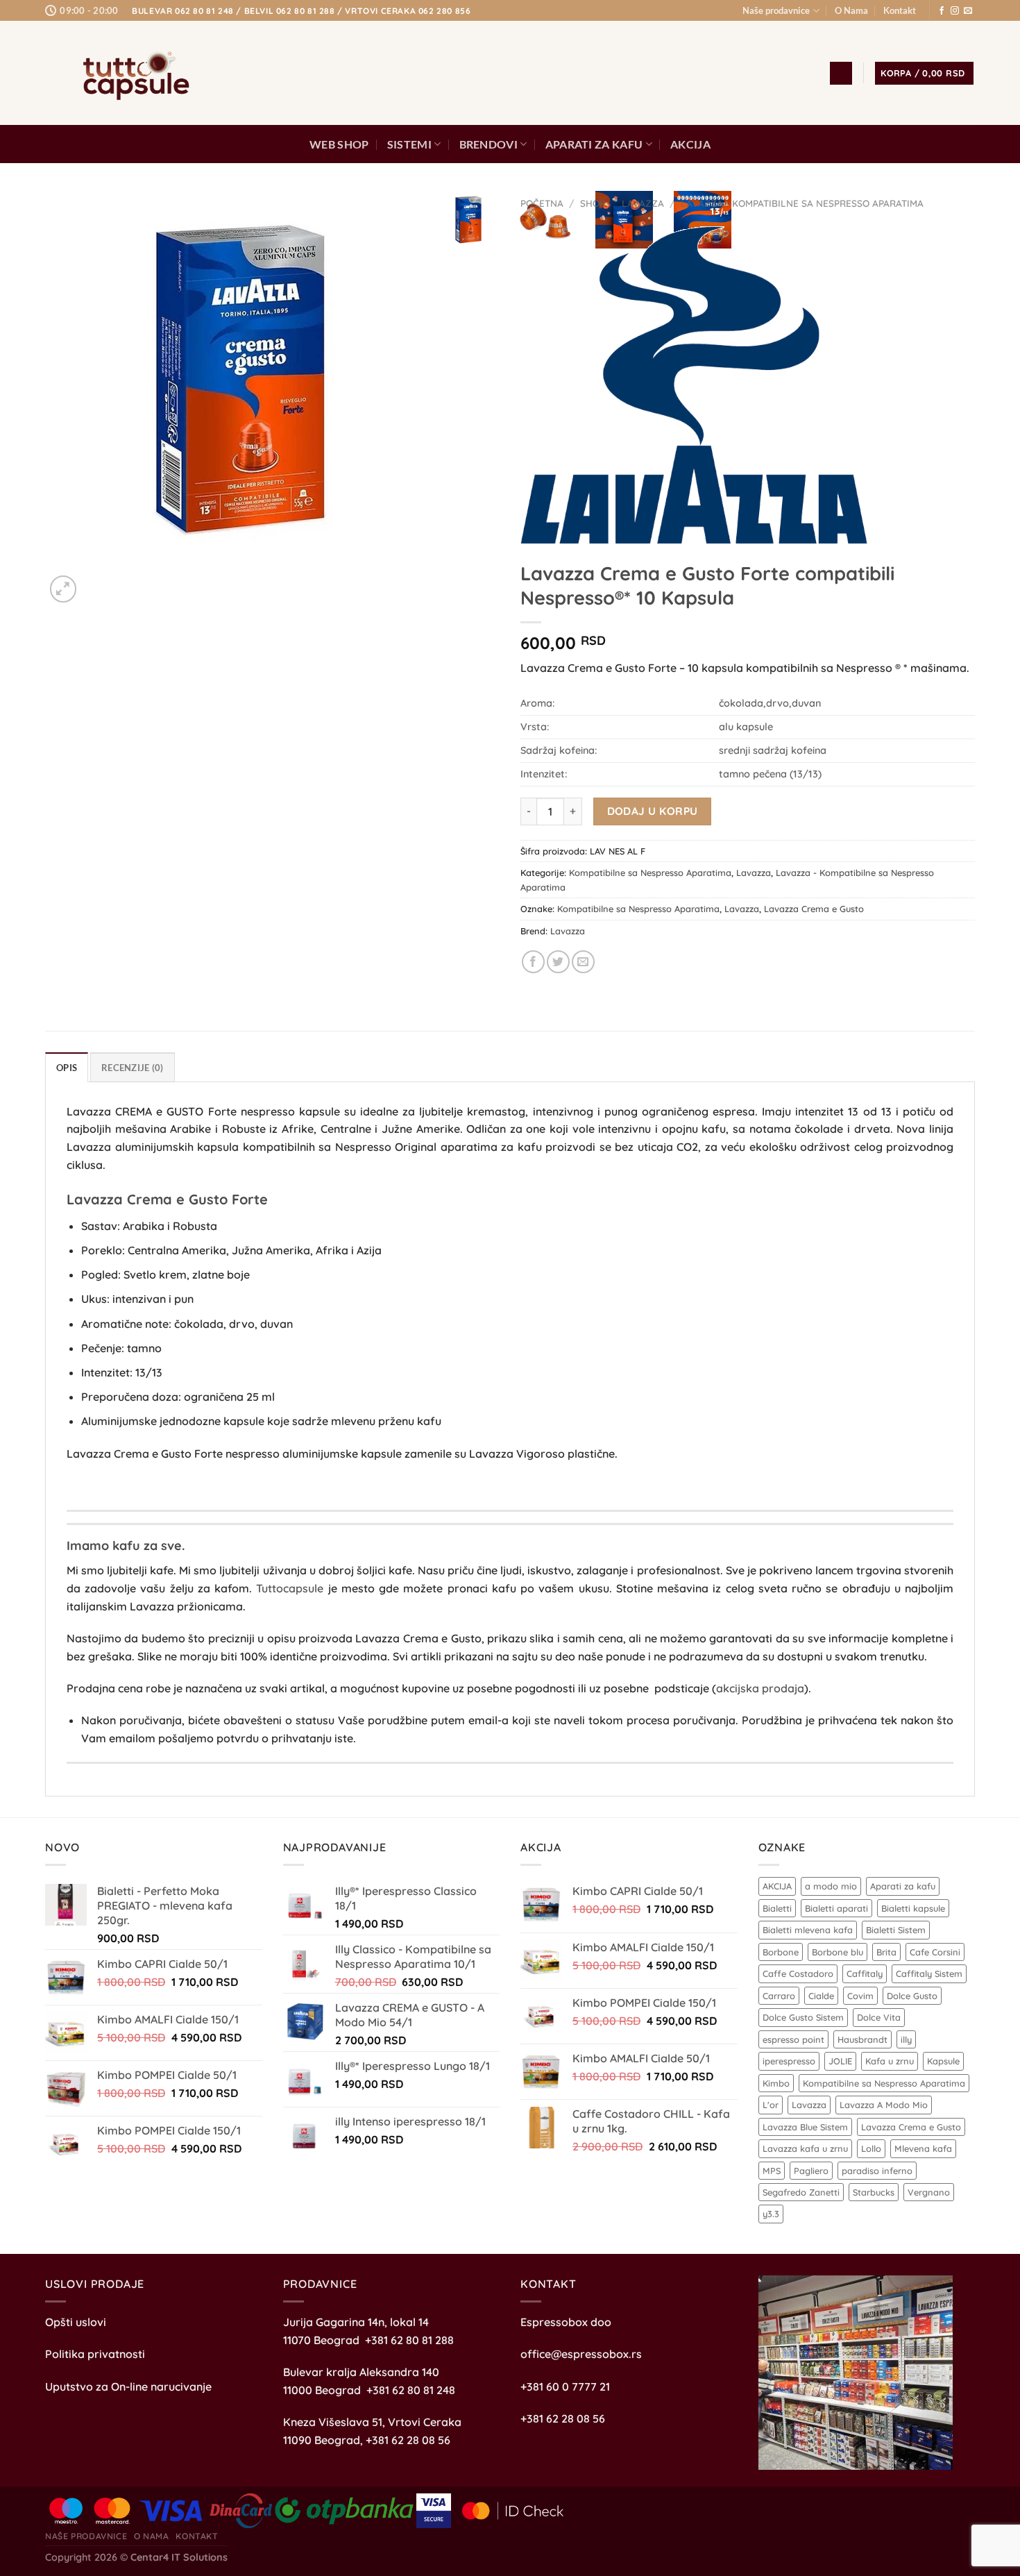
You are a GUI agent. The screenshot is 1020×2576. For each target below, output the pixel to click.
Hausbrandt (862, 2039)
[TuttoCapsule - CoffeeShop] (132, 73)
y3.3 (771, 2214)
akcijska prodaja (760, 1688)
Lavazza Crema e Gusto (814, 909)
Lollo (871, 2148)
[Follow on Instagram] (955, 11)
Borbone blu (838, 1952)
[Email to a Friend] (583, 962)
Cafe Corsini (935, 1952)
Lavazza (643, 203)
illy (906, 2039)
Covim (860, 1996)
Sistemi (409, 144)
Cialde (821, 1996)
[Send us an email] (968, 11)
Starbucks (874, 2192)
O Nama (851, 10)
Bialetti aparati (836, 1908)
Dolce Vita (879, 2017)
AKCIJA (690, 144)
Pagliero (811, 2171)
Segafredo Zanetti (801, 2192)
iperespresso (789, 2061)
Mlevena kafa (923, 2148)
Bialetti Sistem (896, 1930)
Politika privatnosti (95, 2354)
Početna (542, 203)
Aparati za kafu (903, 1886)
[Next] (97, 581)
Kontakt (900, 10)
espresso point (793, 2039)
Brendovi (489, 144)
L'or (771, 2105)
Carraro (779, 1996)
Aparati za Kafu (594, 144)
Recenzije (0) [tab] (132, 1068)
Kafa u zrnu (890, 2061)
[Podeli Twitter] (558, 962)
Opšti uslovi (76, 2322)
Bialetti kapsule (913, 1908)
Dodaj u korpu (653, 811)
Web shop (339, 144)
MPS (772, 2171)
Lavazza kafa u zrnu (805, 2148)
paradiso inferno (877, 2171)
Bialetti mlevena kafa (808, 1930)
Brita (886, 1952)
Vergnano (929, 2192)
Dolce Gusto (912, 1996)
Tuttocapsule (290, 1588)
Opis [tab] (67, 1068)
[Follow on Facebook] (942, 11)
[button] (841, 73)
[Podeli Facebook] (533, 962)
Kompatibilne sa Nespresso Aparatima (650, 873)
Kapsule (943, 2061)
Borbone (781, 1952)
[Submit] (769, 73)
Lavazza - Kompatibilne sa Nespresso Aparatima (802, 203)
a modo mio (831, 1886)
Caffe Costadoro (798, 1973)
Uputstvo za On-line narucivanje (128, 2386)
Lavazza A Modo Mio (884, 2105)
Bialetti (777, 1908)
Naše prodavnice (776, 10)
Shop (593, 203)
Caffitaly (865, 1973)
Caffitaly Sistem (929, 1973)
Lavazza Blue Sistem (805, 2127)
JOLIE (840, 2061)
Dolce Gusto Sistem (803, 2017)
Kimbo (776, 2083)
